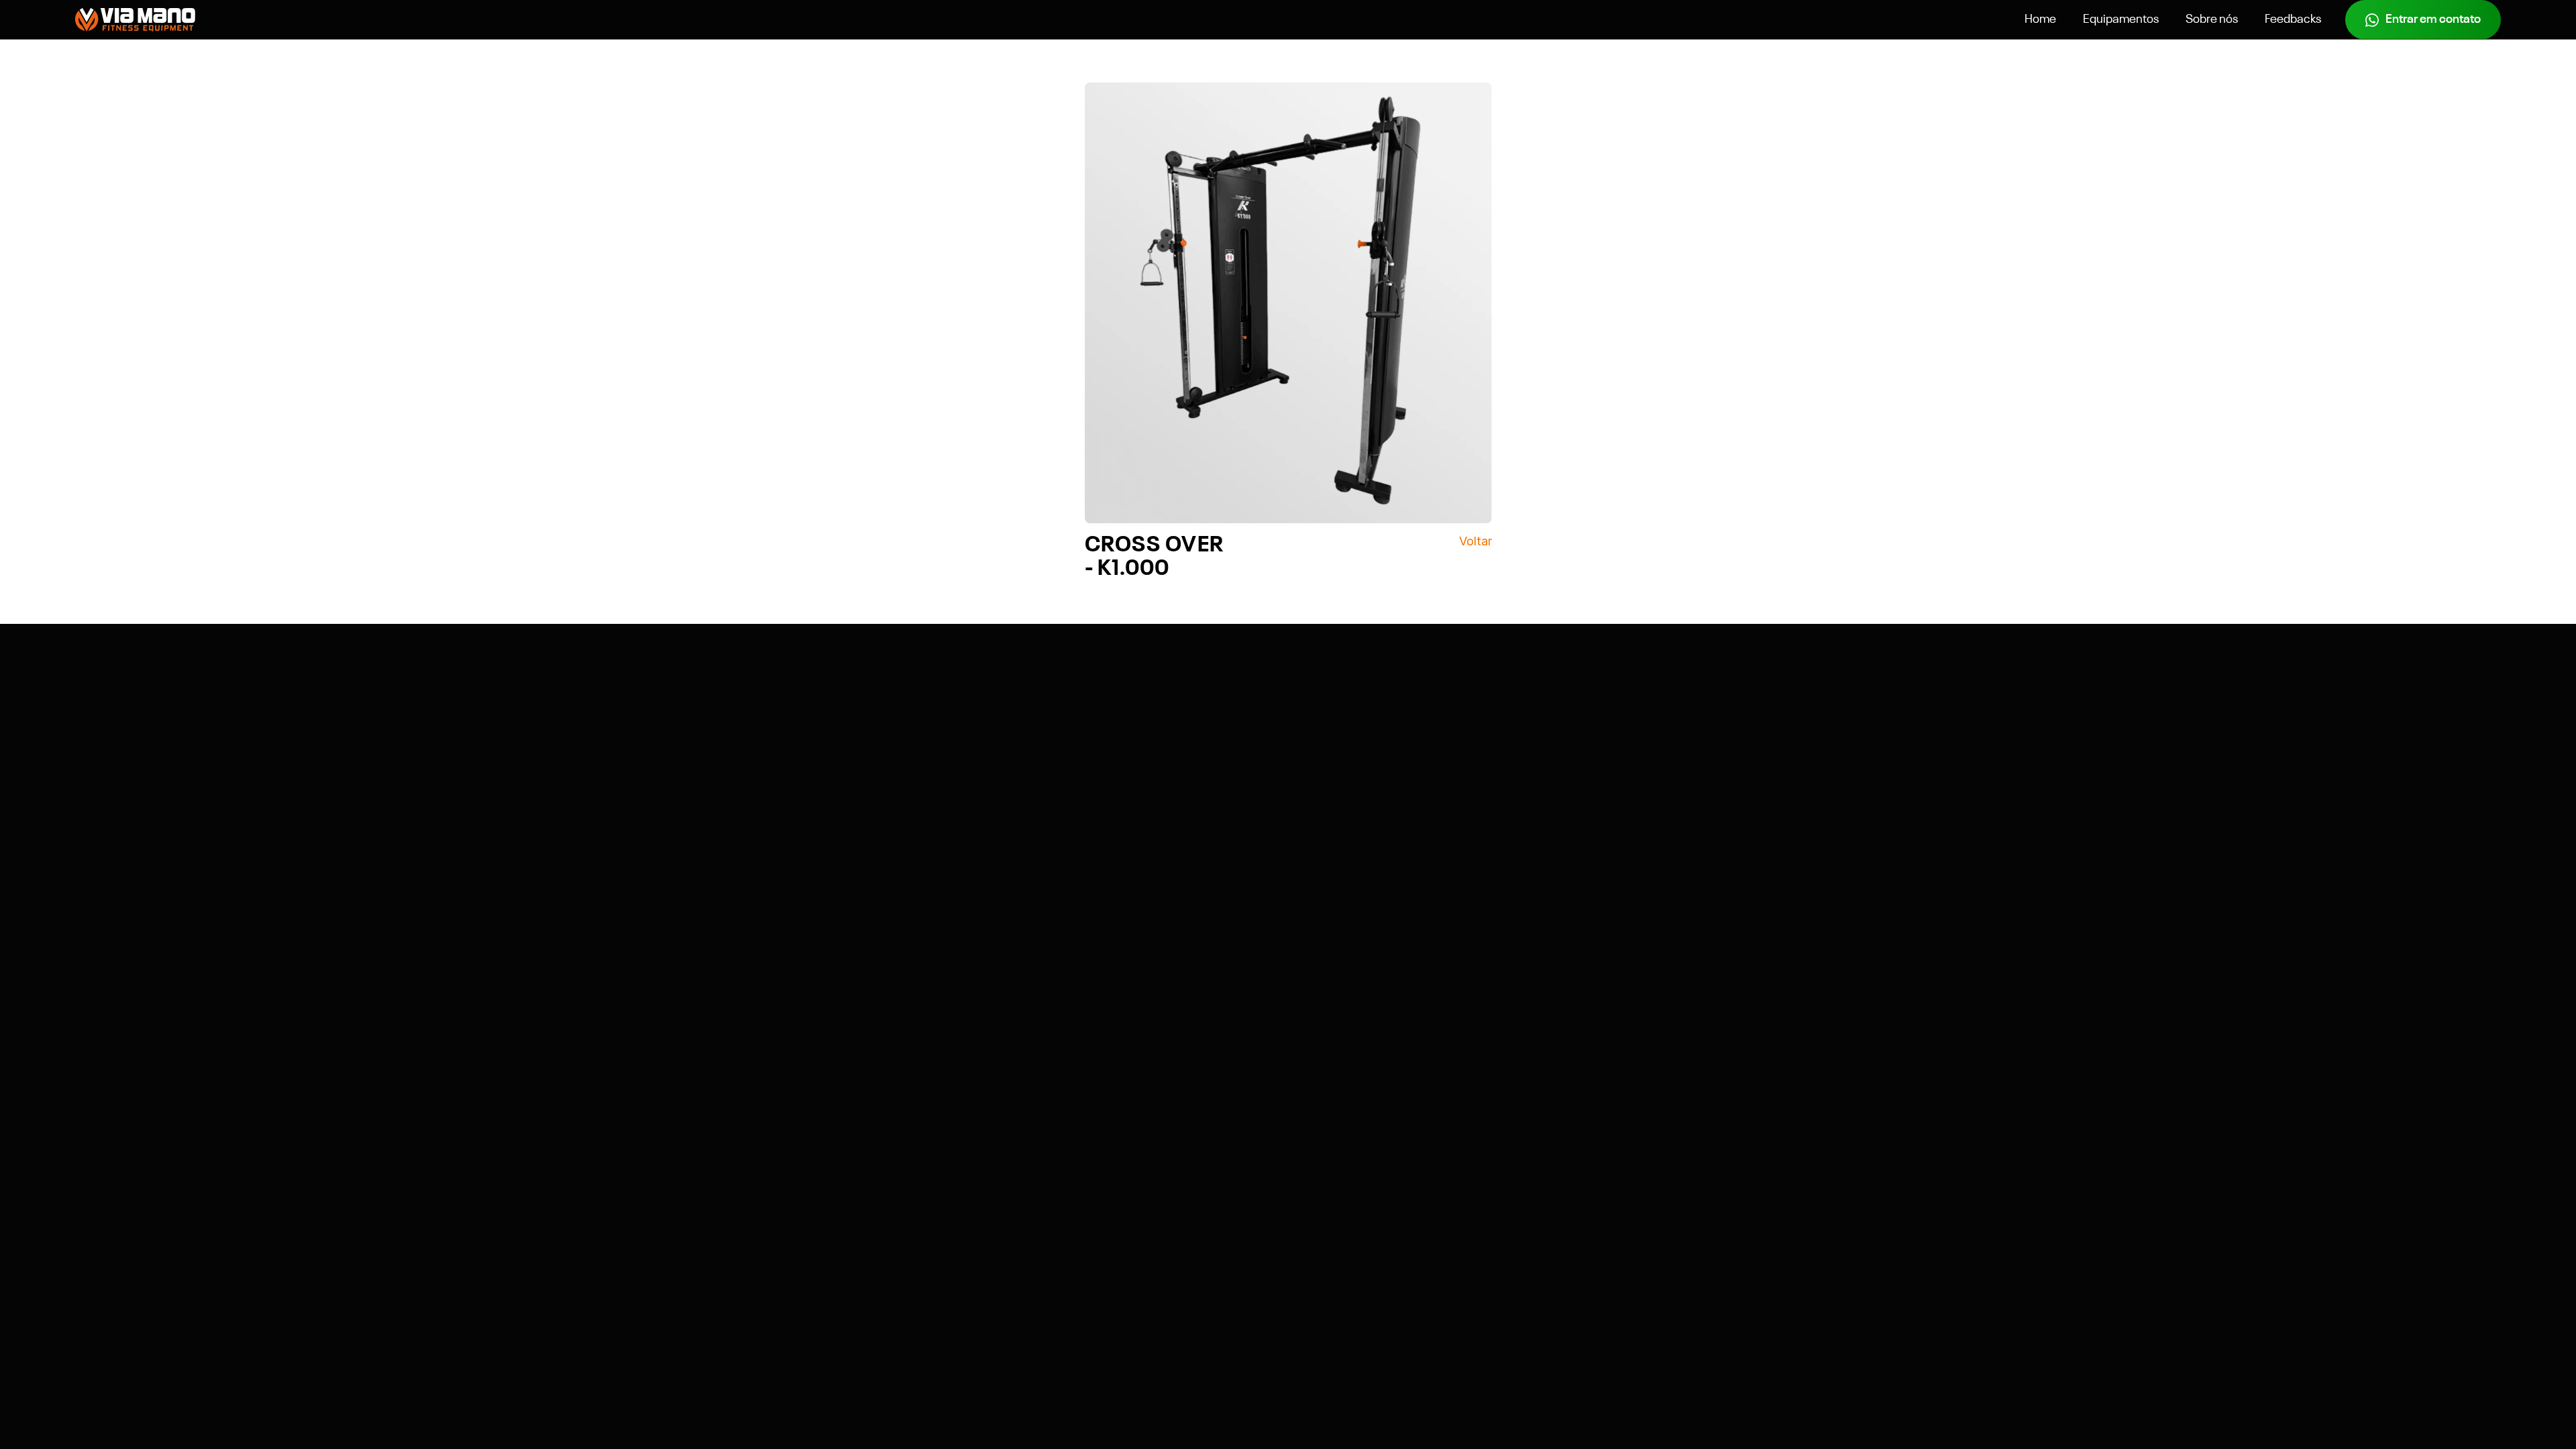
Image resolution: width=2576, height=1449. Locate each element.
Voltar (1475, 541)
